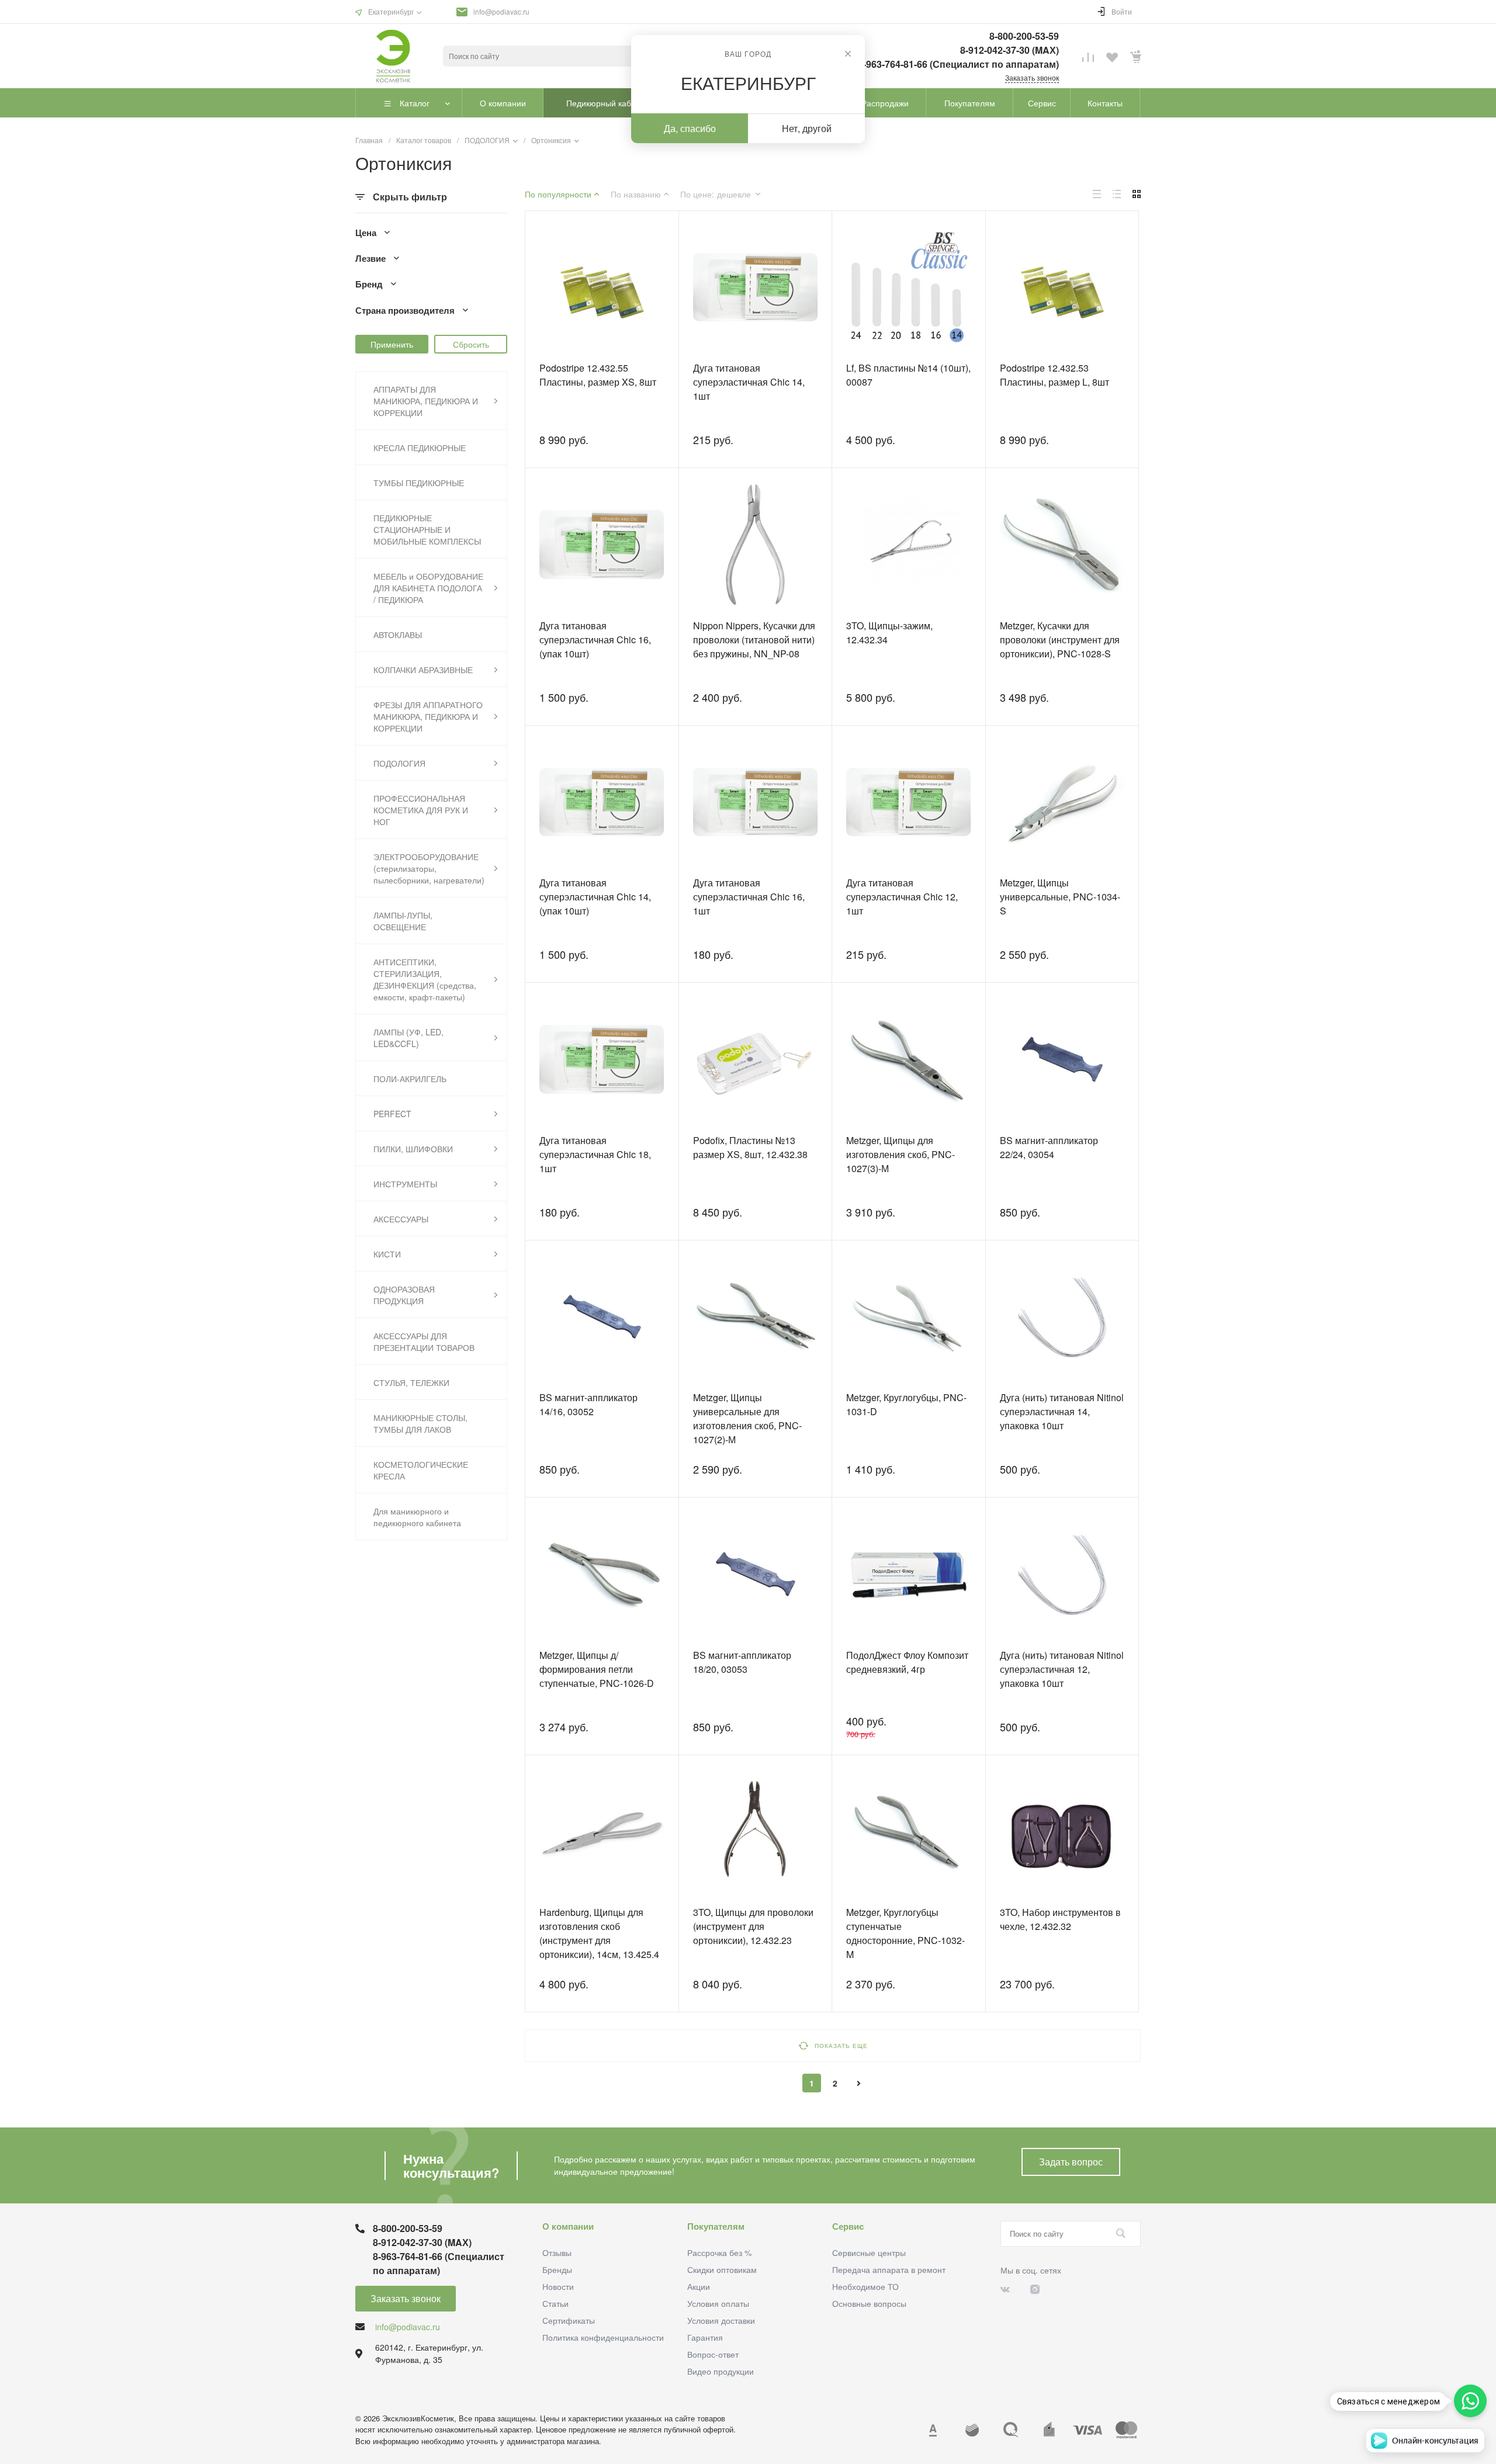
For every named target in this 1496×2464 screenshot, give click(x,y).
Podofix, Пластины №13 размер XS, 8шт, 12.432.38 (750, 1147)
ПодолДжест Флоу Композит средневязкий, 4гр (907, 1662)
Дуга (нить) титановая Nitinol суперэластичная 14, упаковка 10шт (1062, 1411)
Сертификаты (569, 2320)
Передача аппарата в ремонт (889, 2269)
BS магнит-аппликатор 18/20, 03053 (742, 1662)
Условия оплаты (718, 2303)
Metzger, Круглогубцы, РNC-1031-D (906, 1404)
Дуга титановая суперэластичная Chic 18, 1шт (595, 1154)
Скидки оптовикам (722, 2269)
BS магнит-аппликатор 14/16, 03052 (588, 1404)
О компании (568, 2226)
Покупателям (716, 2226)
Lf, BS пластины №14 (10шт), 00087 (908, 375)
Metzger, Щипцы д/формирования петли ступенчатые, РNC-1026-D (597, 1669)
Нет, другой (807, 128)
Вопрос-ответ (713, 2354)
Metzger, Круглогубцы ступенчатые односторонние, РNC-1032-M (905, 1933)
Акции (699, 2286)
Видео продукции (721, 2371)
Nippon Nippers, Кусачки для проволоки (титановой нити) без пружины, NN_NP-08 (754, 640)
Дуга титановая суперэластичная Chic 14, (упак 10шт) (595, 897)
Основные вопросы (869, 2303)
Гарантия (705, 2337)
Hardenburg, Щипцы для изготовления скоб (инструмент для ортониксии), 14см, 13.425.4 (599, 1933)
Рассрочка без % (719, 2252)
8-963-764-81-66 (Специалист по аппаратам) (958, 64)
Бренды (557, 2269)
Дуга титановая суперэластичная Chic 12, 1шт (902, 897)
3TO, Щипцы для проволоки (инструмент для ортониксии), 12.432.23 (753, 1926)
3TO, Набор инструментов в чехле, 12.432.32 (1060, 1919)
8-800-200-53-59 (1024, 36)
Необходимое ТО (865, 2286)
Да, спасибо (690, 128)
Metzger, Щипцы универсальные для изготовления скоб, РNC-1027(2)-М (747, 1418)
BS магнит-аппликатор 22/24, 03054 (1049, 1147)
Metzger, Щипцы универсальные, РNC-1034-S (1060, 897)
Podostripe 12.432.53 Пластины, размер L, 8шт (1055, 375)
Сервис (848, 2226)
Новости (558, 2286)
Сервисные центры (869, 2252)
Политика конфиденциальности (603, 2337)
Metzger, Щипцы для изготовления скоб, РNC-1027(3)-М (901, 1154)
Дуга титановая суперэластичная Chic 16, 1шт (749, 897)
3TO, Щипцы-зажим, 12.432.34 (889, 633)
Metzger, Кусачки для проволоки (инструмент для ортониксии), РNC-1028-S (1060, 640)
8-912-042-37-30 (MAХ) (1010, 50)
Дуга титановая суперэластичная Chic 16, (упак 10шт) (595, 640)
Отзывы (557, 2252)
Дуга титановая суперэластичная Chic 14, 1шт (749, 382)
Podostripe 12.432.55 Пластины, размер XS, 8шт (598, 375)
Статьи (555, 2303)
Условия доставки (721, 2320)
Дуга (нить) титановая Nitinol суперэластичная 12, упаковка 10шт (1062, 1669)
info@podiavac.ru (501, 11)
